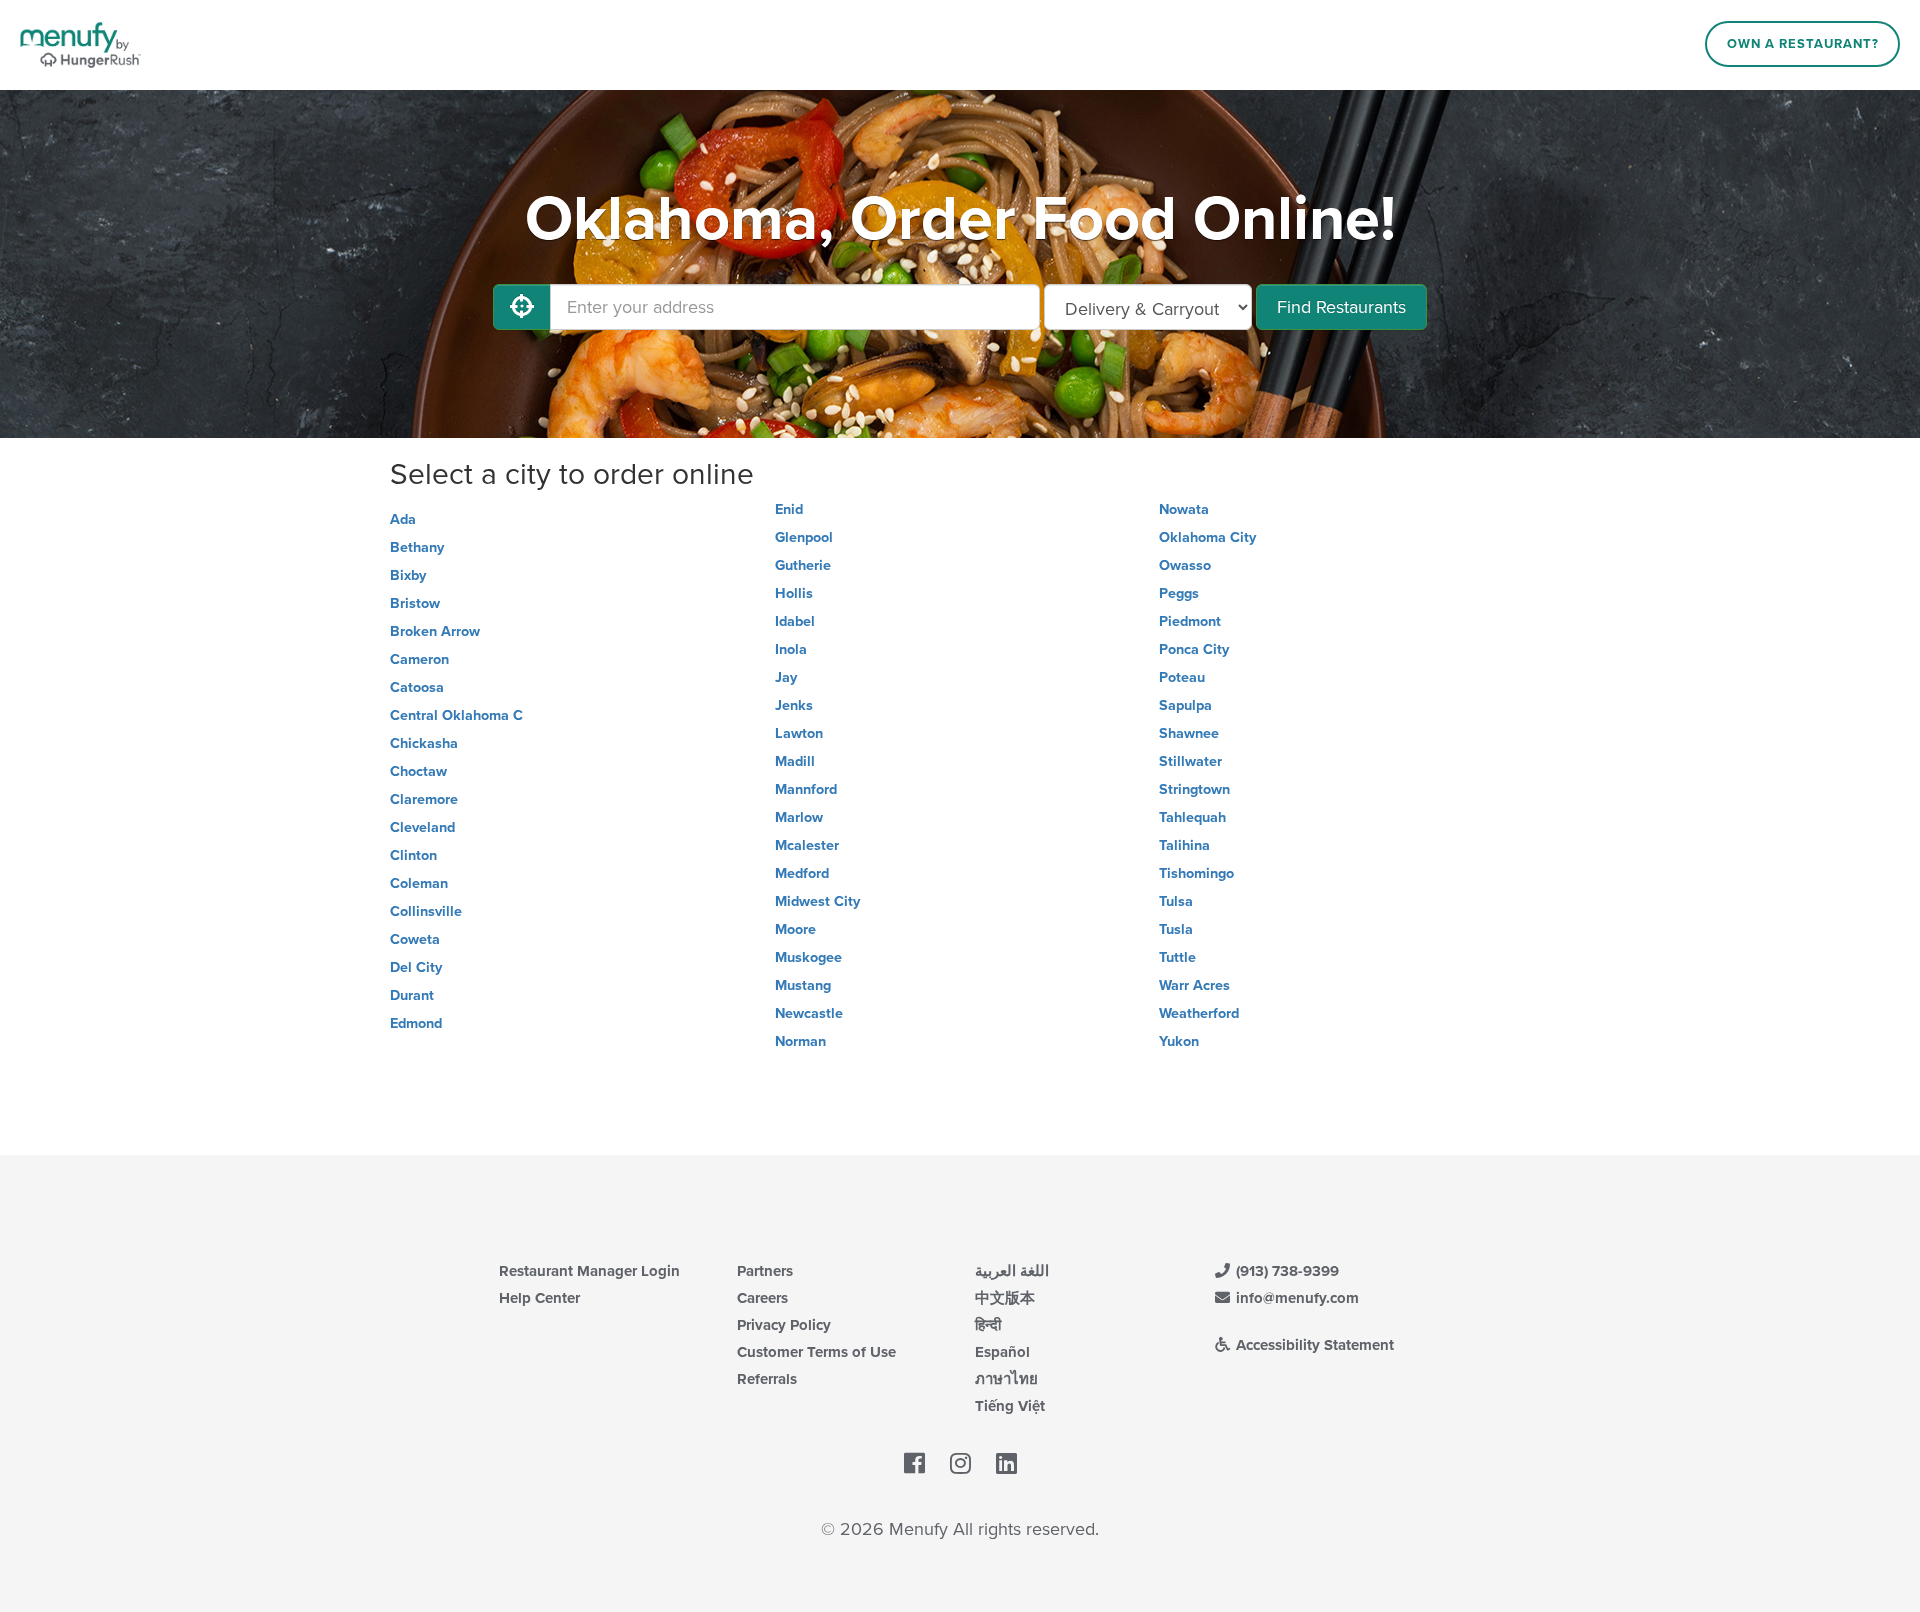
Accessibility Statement (1313, 1345)
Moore (795, 929)
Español (1002, 1352)
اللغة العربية (1012, 1271)
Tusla (1176, 929)
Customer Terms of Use (816, 1352)
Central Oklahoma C (456, 715)
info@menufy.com (1295, 1298)
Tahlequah (1192, 817)
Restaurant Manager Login (589, 1271)
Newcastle (809, 1013)
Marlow (799, 817)
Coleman (419, 883)
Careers (762, 1298)
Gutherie (803, 565)
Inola (791, 649)
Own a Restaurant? (1803, 44)
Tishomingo (1196, 873)
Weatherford (1199, 1013)
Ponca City (1194, 649)
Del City (416, 967)
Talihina (1184, 845)
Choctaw (418, 771)
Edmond (416, 1023)
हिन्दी (988, 1325)
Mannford (806, 789)
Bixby (408, 575)
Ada (403, 519)
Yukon (1179, 1041)
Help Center (539, 1298)
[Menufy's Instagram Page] (960, 1464)
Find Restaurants (1341, 307)
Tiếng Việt (1010, 1406)
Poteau (1182, 677)
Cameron (419, 659)
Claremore (424, 799)
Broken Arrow (435, 631)
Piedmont (1190, 621)
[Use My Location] (522, 307)
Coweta (415, 939)
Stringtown (1194, 789)
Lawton (799, 733)
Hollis (794, 593)
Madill (795, 761)
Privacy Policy (784, 1325)
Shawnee (1189, 733)
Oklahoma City (1207, 537)
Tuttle (1177, 957)
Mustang (803, 985)
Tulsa (1176, 901)
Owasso (1185, 565)
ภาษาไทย (1006, 1379)
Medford (802, 873)
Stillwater (1190, 761)
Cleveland (422, 827)
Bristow (415, 603)
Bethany (417, 547)
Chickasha (424, 743)
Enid (789, 509)
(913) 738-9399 (1285, 1271)
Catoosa (417, 687)
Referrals (767, 1379)
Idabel (795, 621)
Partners (765, 1271)
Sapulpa (1185, 705)
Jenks (794, 705)
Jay (786, 677)
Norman (800, 1041)
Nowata (1184, 509)
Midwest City (817, 901)
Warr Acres (1194, 985)
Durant (412, 995)
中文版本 (1005, 1298)
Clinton (413, 855)
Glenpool (804, 537)
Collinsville (426, 911)
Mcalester (807, 845)
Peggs (1179, 593)
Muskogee (808, 957)
